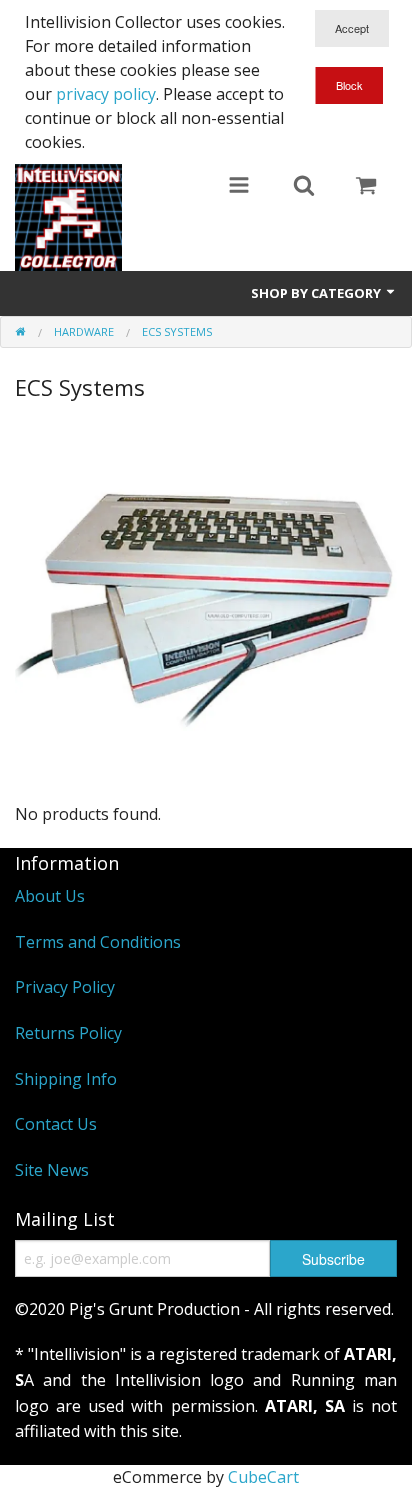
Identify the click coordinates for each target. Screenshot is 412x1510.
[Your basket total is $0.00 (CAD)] (366, 187)
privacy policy (106, 94)
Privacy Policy (65, 987)
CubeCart (263, 1477)
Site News (52, 1170)
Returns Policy (68, 1033)
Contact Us (56, 1124)
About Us (50, 896)
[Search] (304, 187)
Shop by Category (317, 293)
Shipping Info (66, 1079)
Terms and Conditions (98, 942)
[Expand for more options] (239, 187)
